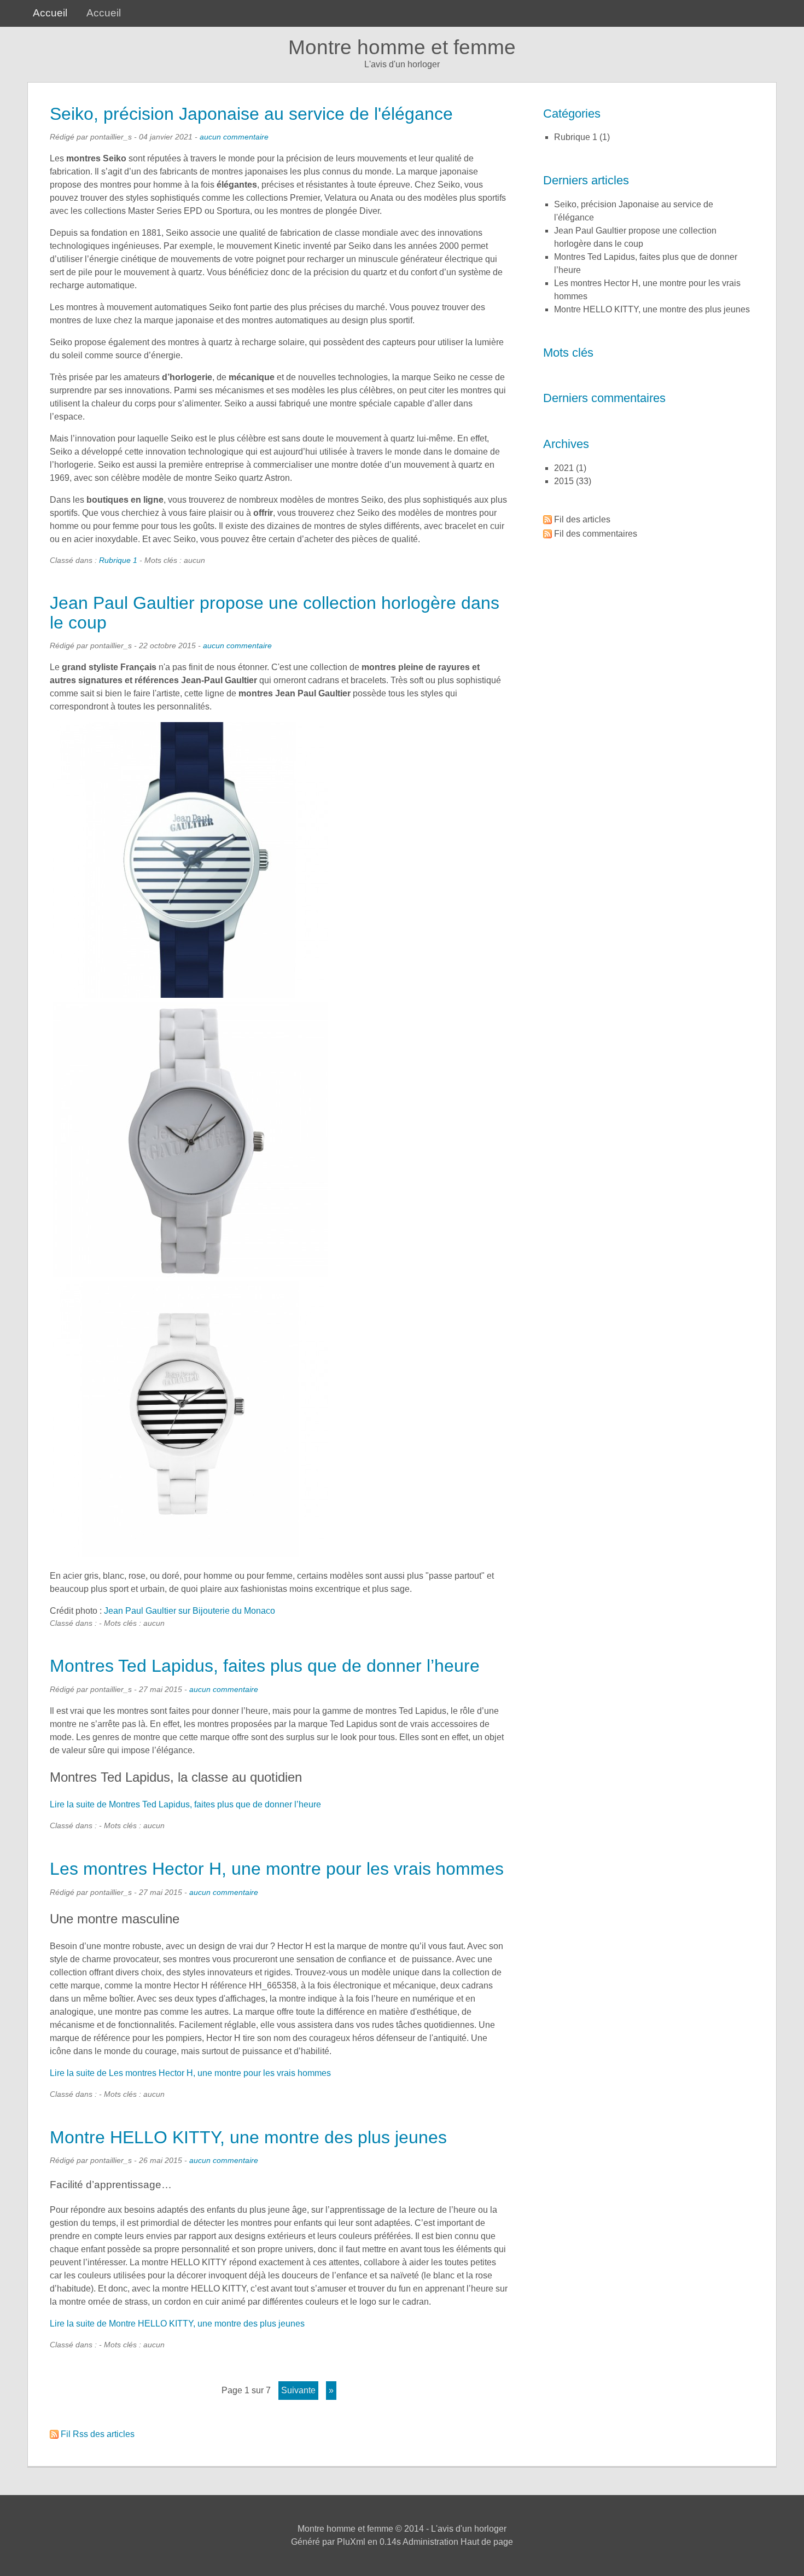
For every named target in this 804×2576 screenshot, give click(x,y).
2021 (564, 468)
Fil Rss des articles (98, 2434)
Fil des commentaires (596, 534)
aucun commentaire (234, 137)
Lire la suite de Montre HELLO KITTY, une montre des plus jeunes (177, 2324)
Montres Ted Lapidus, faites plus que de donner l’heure (265, 1666)
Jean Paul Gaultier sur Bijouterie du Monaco (190, 1611)
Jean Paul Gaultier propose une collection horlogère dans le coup (275, 612)
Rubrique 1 (118, 560)
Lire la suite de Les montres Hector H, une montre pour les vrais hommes (190, 2073)
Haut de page (487, 2542)
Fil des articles (582, 519)
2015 (564, 481)
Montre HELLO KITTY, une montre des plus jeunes (248, 2137)
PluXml (351, 2542)
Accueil (50, 13)
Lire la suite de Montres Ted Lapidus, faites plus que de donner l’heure (185, 1804)
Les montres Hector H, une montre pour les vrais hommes (277, 1869)
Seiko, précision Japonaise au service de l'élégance (251, 114)
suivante (298, 2390)
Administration (430, 2542)
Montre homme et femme (402, 47)
